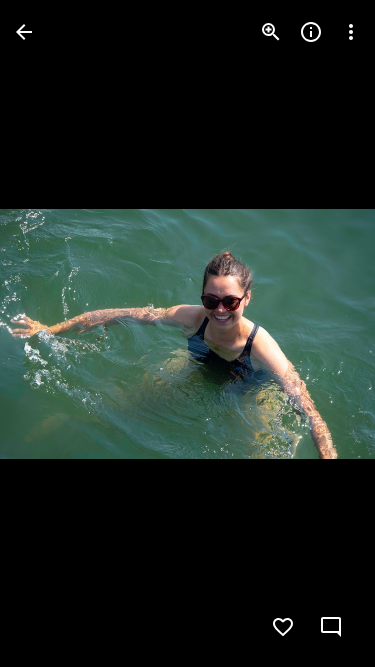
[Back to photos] (24, 32)
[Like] (283, 627)
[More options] (351, 32)
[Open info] (311, 32)
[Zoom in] (271, 32)
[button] (56, 334)
